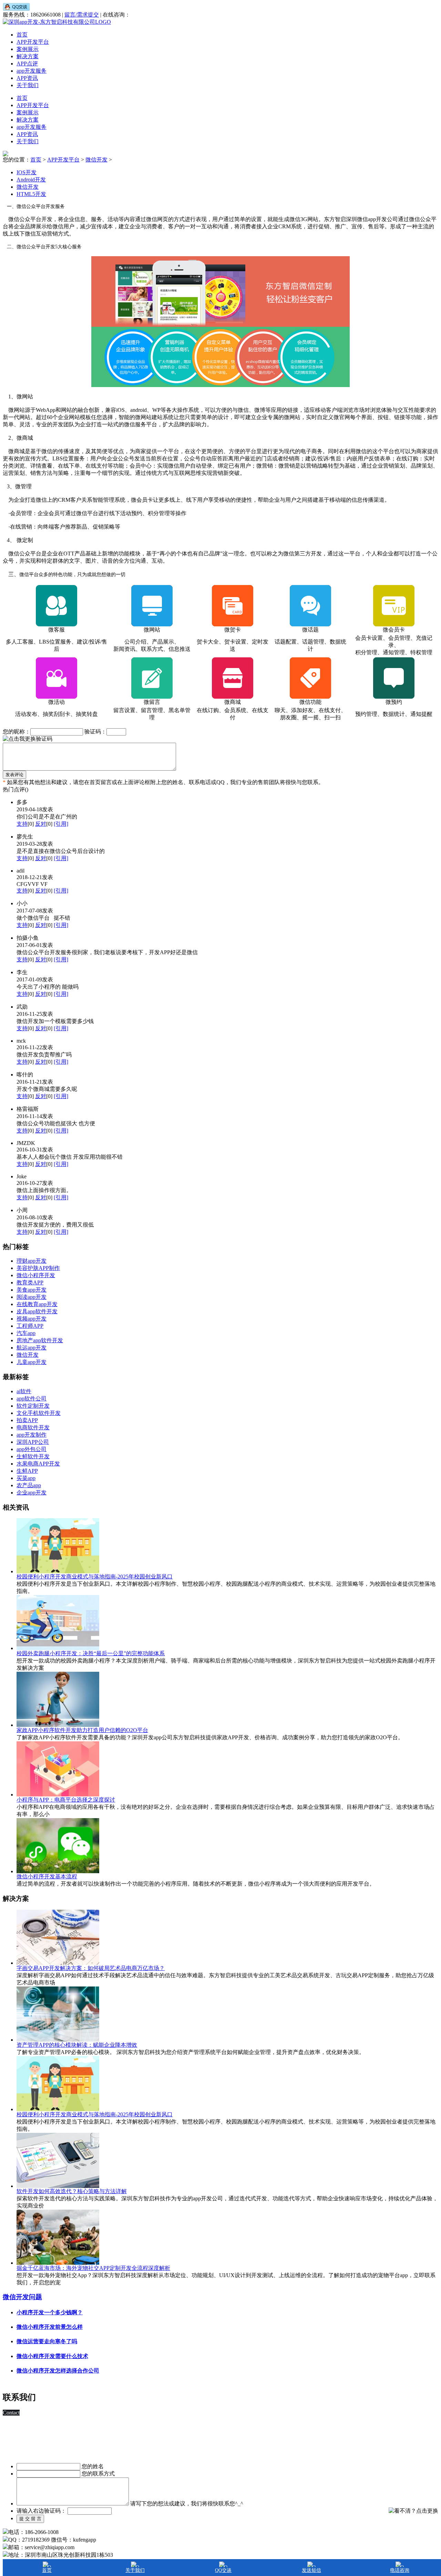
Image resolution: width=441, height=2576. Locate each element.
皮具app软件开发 (37, 1311)
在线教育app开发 (37, 1304)
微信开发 (28, 1355)
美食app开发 (32, 1290)
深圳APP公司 (33, 1442)
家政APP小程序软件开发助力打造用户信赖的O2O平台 (82, 1730)
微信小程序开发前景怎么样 (50, 2327)
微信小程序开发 (36, 1275)
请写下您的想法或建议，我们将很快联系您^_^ (187, 2504)
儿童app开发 (32, 1362)
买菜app (26, 1478)
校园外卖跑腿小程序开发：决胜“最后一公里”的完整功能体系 (91, 1653)
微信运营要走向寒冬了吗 (47, 2341)
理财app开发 (32, 1261)
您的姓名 (93, 2466)
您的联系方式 (98, 2474)
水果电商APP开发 (38, 1464)
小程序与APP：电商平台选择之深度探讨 (66, 1800)
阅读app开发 (32, 1297)
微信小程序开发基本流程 (47, 1876)
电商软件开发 (33, 1427)
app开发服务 (32, 71)
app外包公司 (32, 1449)
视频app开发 (32, 1319)
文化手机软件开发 (39, 1413)
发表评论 (14, 775)
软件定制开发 (33, 1406)
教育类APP (30, 1282)
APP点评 (27, 64)
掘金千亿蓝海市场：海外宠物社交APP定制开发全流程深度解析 (93, 2268)
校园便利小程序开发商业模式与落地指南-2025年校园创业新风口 (95, 1577)
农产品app (29, 1485)
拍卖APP (27, 1420)
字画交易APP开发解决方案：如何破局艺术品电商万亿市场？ (91, 1968)
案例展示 (28, 49)
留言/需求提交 (82, 15)
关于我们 (28, 85)
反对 (41, 824)
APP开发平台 (33, 42)
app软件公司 (32, 1399)
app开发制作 (32, 1435)
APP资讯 (27, 78)
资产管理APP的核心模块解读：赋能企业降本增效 (77, 2045)
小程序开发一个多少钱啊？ (50, 2312)
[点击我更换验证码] (28, 739)
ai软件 (24, 1391)
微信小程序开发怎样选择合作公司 (58, 2371)
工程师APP (30, 1326)
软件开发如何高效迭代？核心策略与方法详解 (72, 2191)
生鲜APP (27, 1471)
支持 (22, 824)
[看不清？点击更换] (413, 2511)
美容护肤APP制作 (38, 1268)
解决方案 (28, 56)
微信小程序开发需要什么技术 (52, 2356)
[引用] (61, 824)
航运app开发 (32, 1348)
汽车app (26, 1333)
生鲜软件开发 (33, 1456)
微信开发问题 (22, 2297)
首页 (22, 35)
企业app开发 (32, 1493)
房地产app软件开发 (40, 1340)
